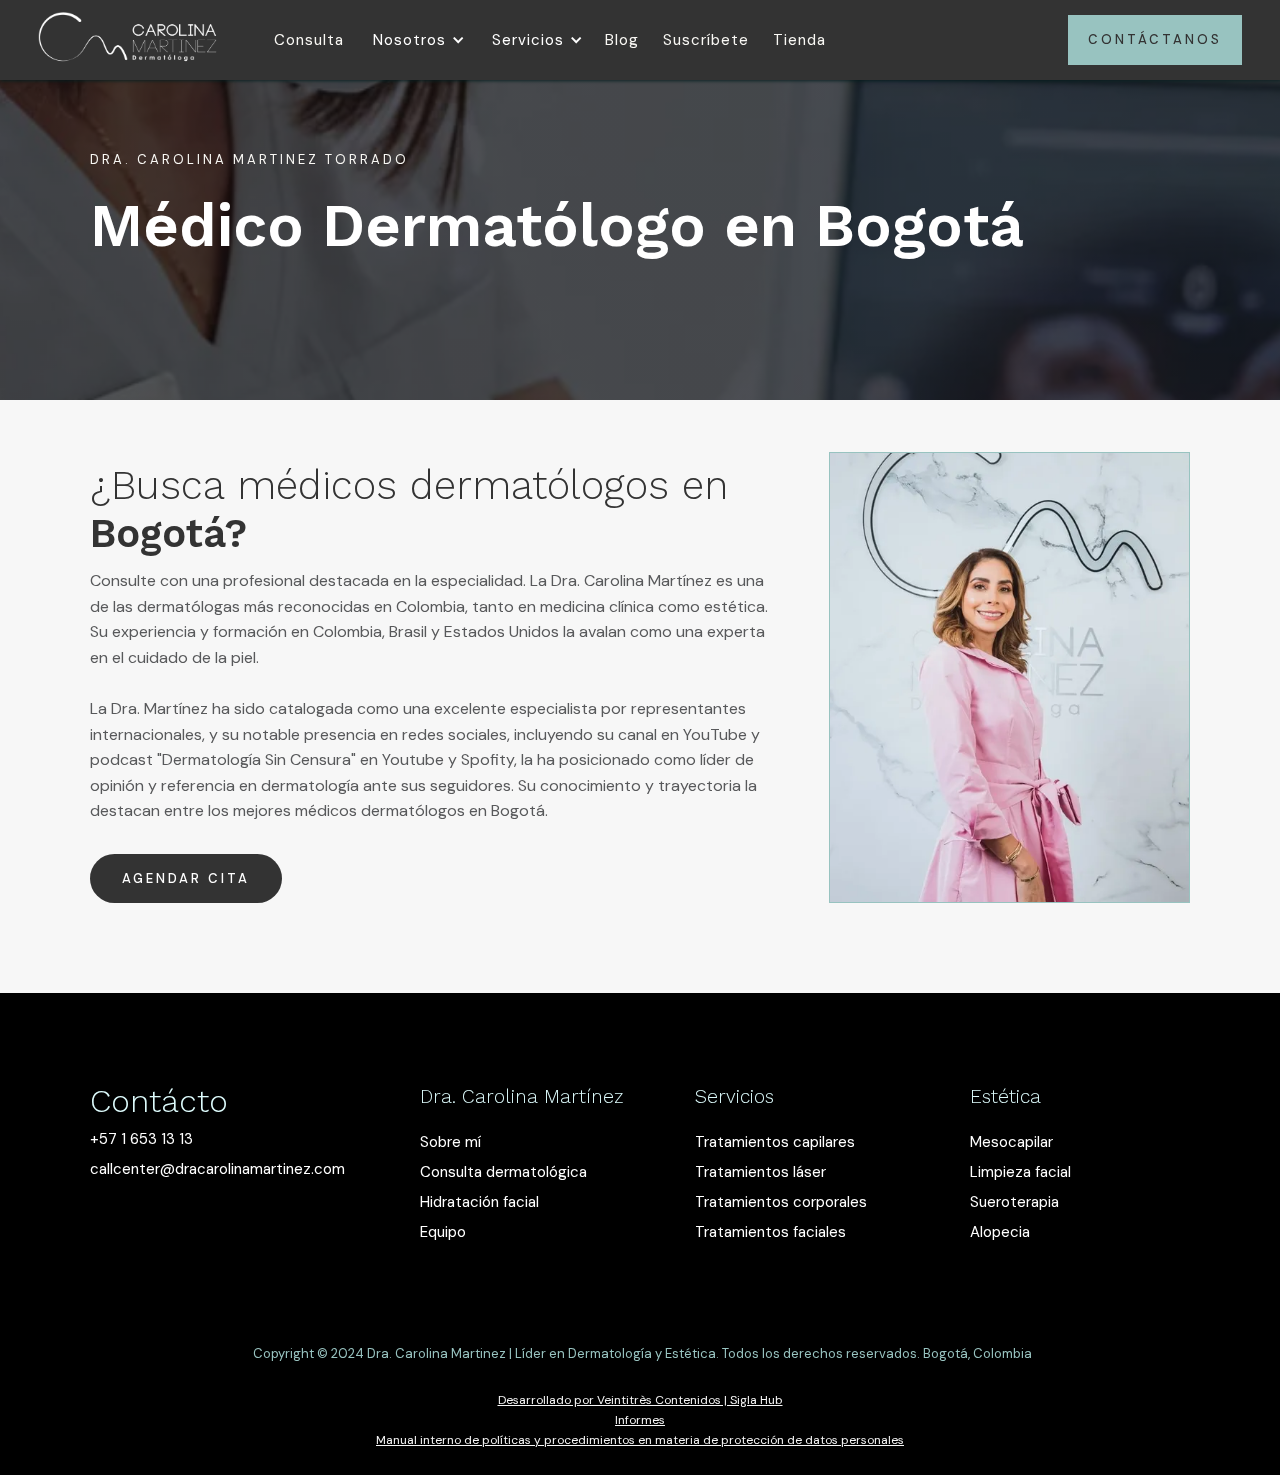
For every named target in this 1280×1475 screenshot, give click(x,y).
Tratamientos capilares (775, 1142)
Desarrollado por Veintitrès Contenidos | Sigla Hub (640, 1400)
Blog (622, 40)
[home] (128, 40)
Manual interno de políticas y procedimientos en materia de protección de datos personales (640, 1440)
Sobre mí (450, 1142)
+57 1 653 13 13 (141, 1139)
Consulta (309, 40)
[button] (415, 40)
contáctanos (1155, 39)
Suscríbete (706, 40)
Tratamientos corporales (781, 1202)
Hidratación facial (479, 1202)
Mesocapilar (1011, 1142)
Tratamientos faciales (770, 1232)
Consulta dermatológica (503, 1172)
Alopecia (1000, 1232)
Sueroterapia (1014, 1202)
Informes (640, 1420)
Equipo (443, 1232)
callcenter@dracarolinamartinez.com (217, 1169)
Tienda (799, 40)
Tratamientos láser (760, 1172)
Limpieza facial (1020, 1172)
